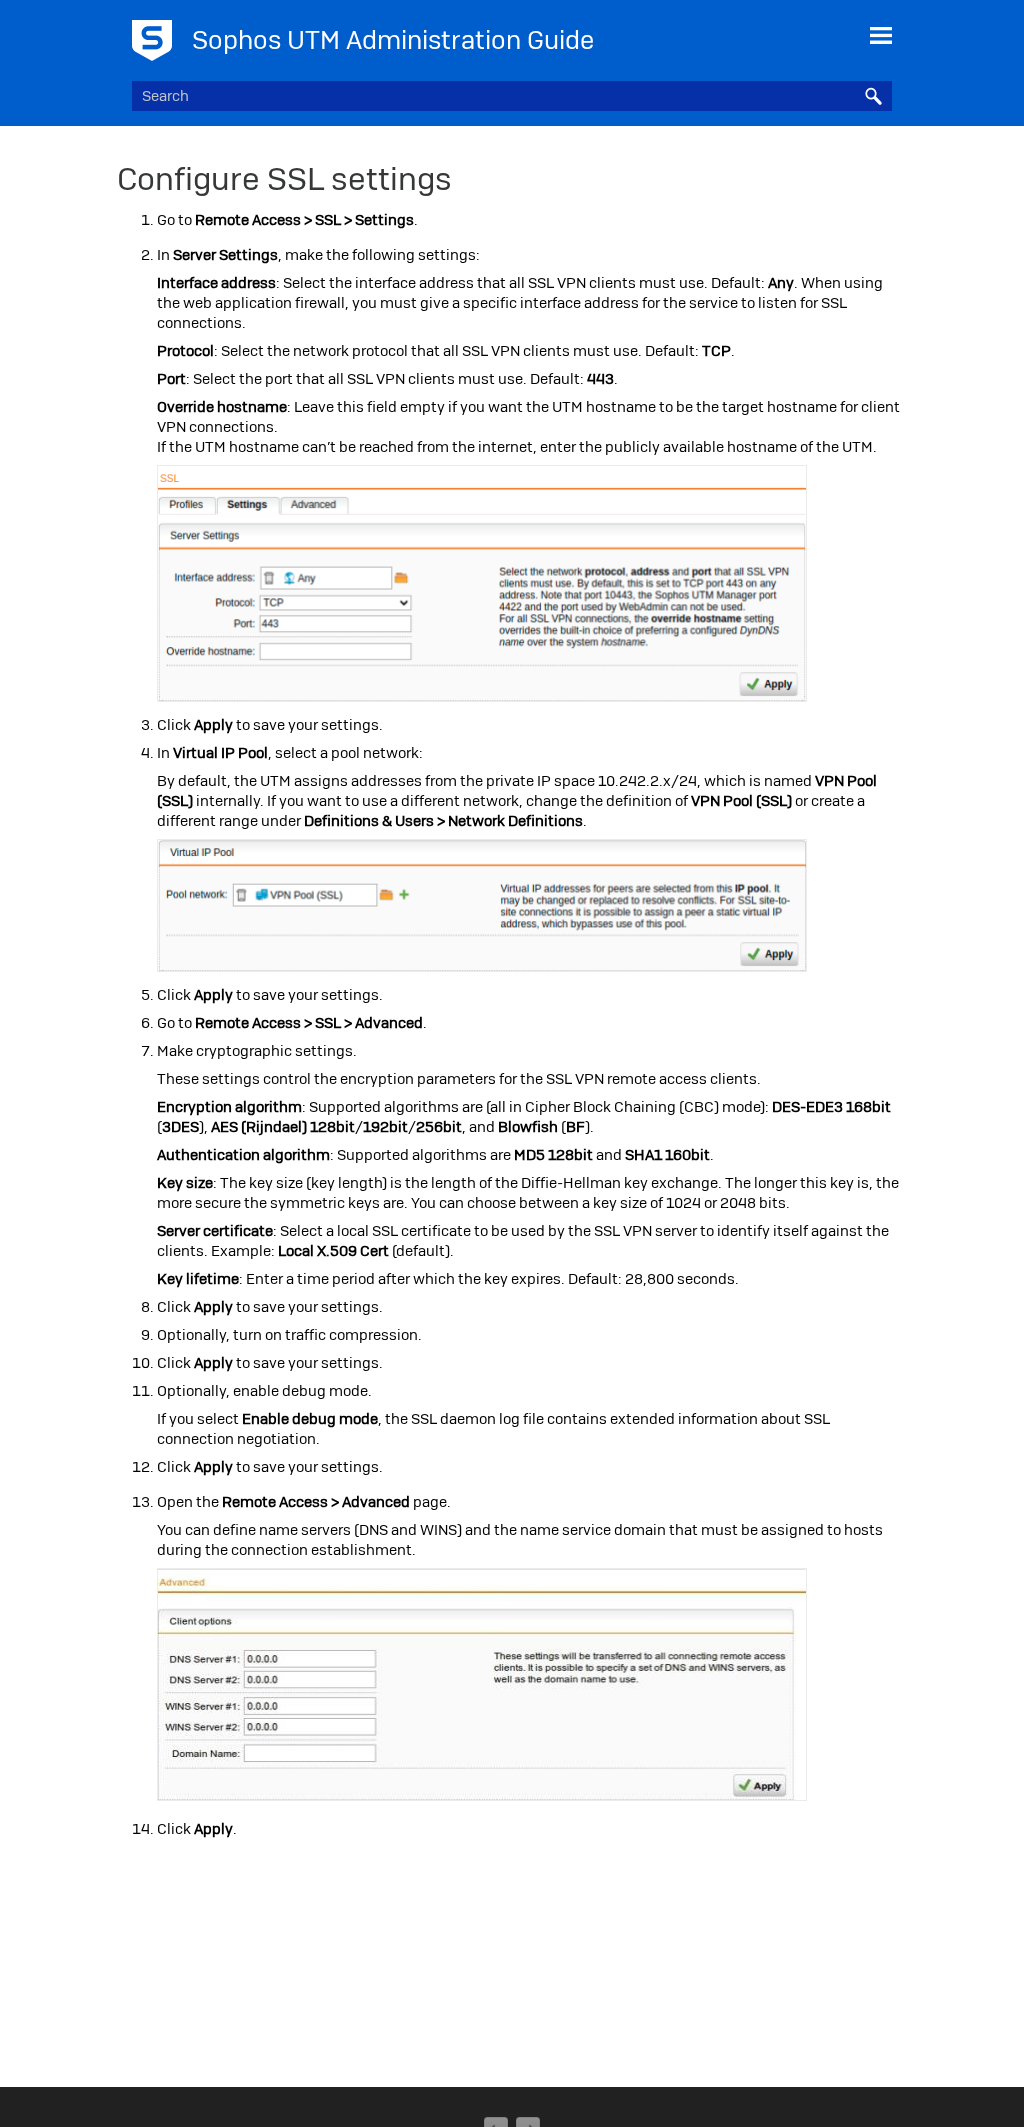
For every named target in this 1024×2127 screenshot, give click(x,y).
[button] (874, 96)
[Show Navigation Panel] (881, 35)
